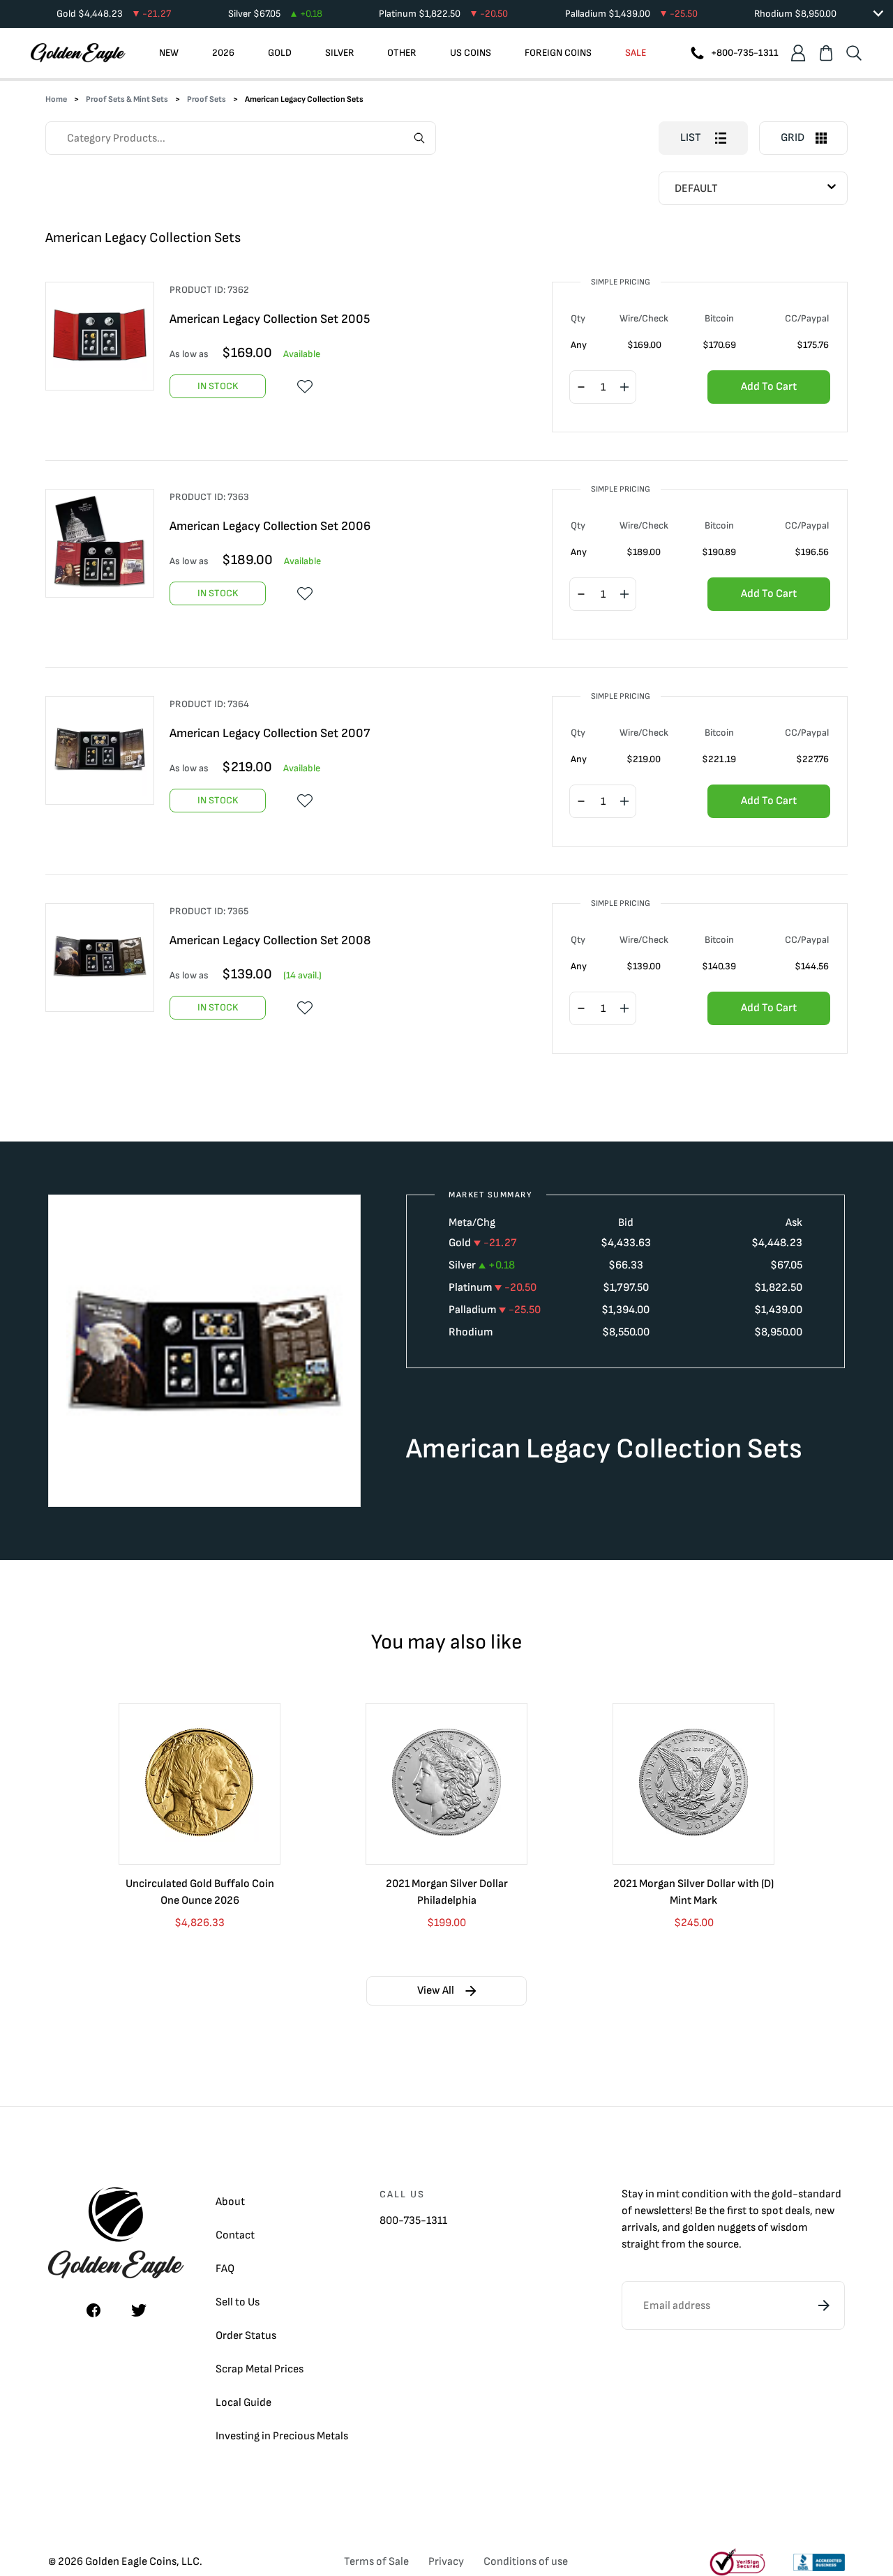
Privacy (446, 2562)
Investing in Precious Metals (282, 2436)
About (230, 2202)
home (56, 99)
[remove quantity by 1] (581, 388)
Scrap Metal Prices (260, 2369)
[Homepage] (78, 53)
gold (782, 2194)
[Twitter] (139, 2310)
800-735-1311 (413, 2221)
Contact (235, 2235)
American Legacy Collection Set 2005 (270, 319)
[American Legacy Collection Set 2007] (107, 750)
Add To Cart (769, 387)
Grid (793, 138)
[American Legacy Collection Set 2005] (107, 336)
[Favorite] (305, 386)
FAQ (225, 2269)
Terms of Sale (376, 2562)
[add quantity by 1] (624, 388)
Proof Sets (207, 99)
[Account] (798, 53)
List (691, 138)
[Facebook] (93, 2310)
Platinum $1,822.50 (443, 14)
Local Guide (243, 2403)
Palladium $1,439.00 (631, 14)
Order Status (246, 2336)
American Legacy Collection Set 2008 (270, 940)
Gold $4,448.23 (114, 14)
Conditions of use (526, 2562)
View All (436, 1991)
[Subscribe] (824, 2305)
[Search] (854, 53)
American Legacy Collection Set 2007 (270, 733)
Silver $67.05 (275, 14)
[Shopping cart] (826, 53)
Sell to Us (238, 2302)
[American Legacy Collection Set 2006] (107, 543)
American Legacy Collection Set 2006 (270, 526)
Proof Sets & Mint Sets (127, 99)
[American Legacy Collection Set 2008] (107, 957)
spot (772, 2211)
